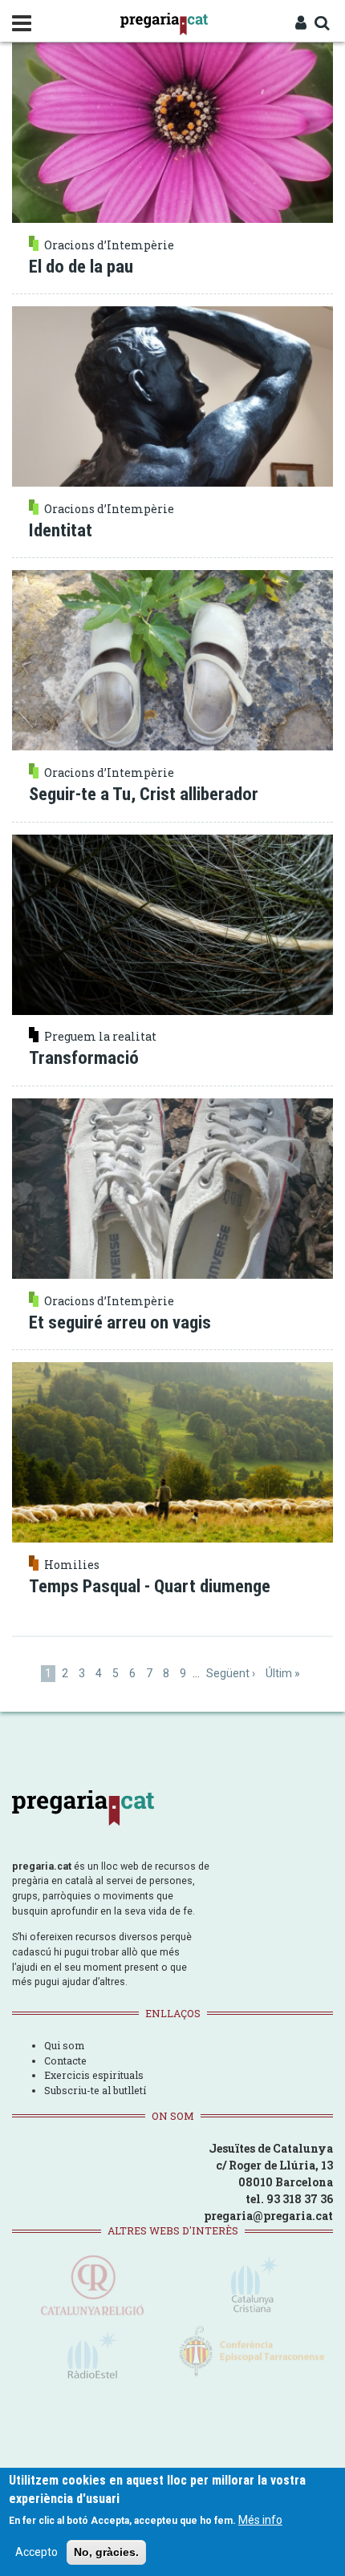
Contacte (65, 2060)
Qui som (64, 2045)
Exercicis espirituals (94, 2075)
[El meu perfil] (301, 24)
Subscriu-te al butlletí (95, 2090)
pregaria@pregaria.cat (268, 2216)
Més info (260, 2520)
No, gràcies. (106, 2552)
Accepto (37, 2552)
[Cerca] (322, 24)
